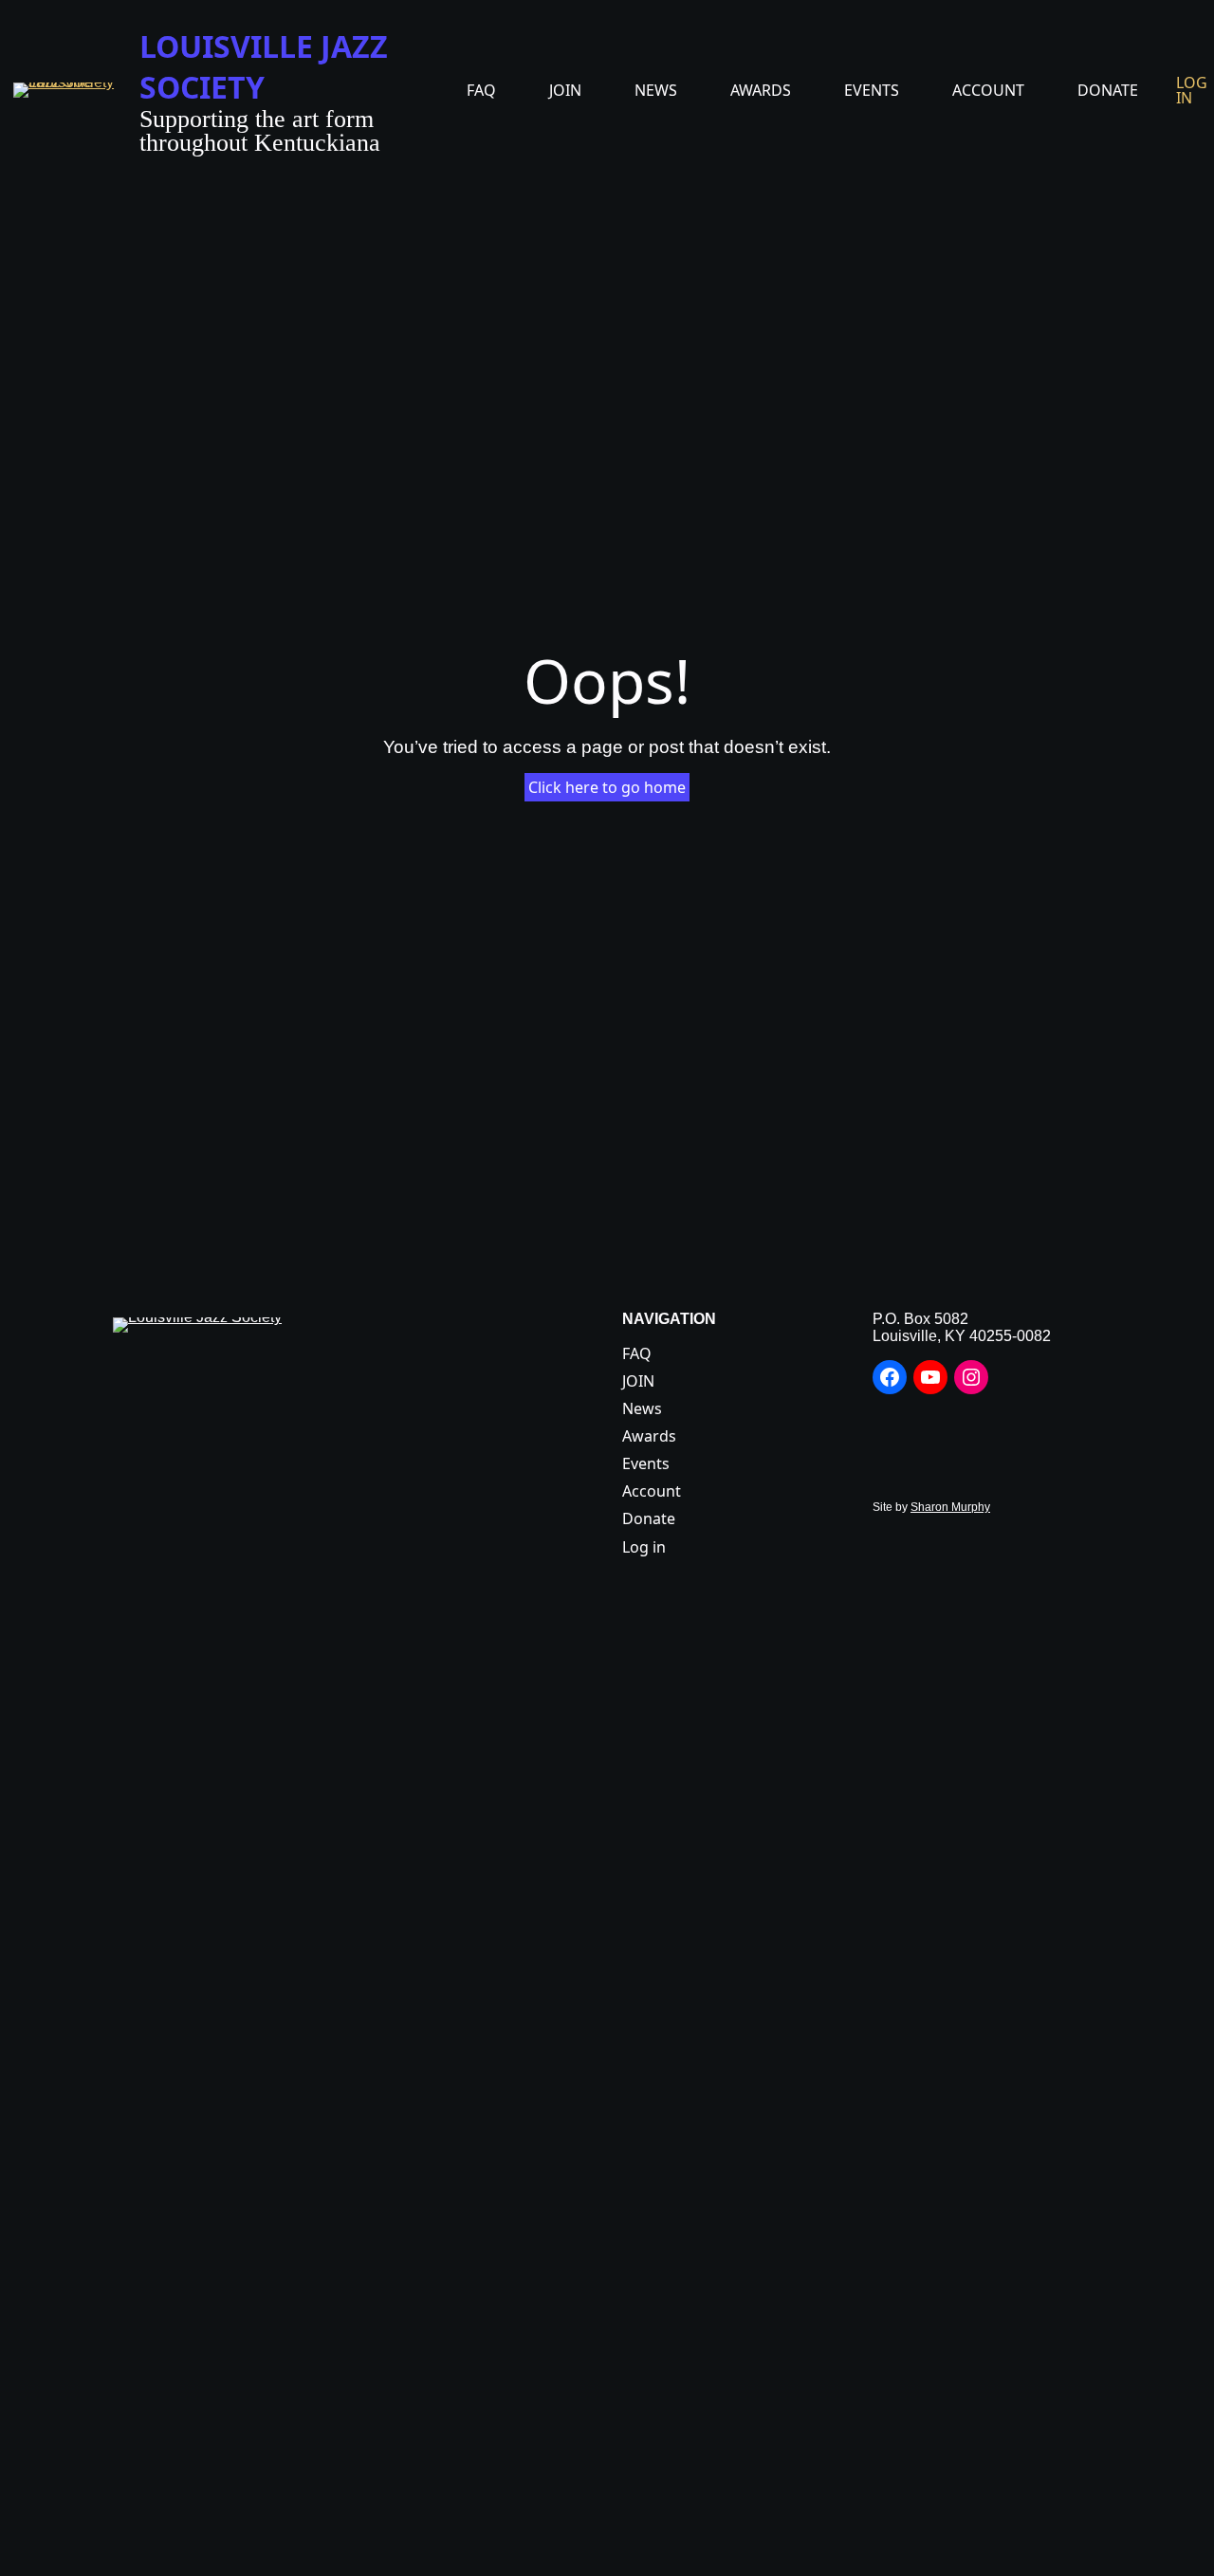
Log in (1192, 90)
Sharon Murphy (950, 1507)
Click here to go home (607, 787)
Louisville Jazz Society (264, 66)
